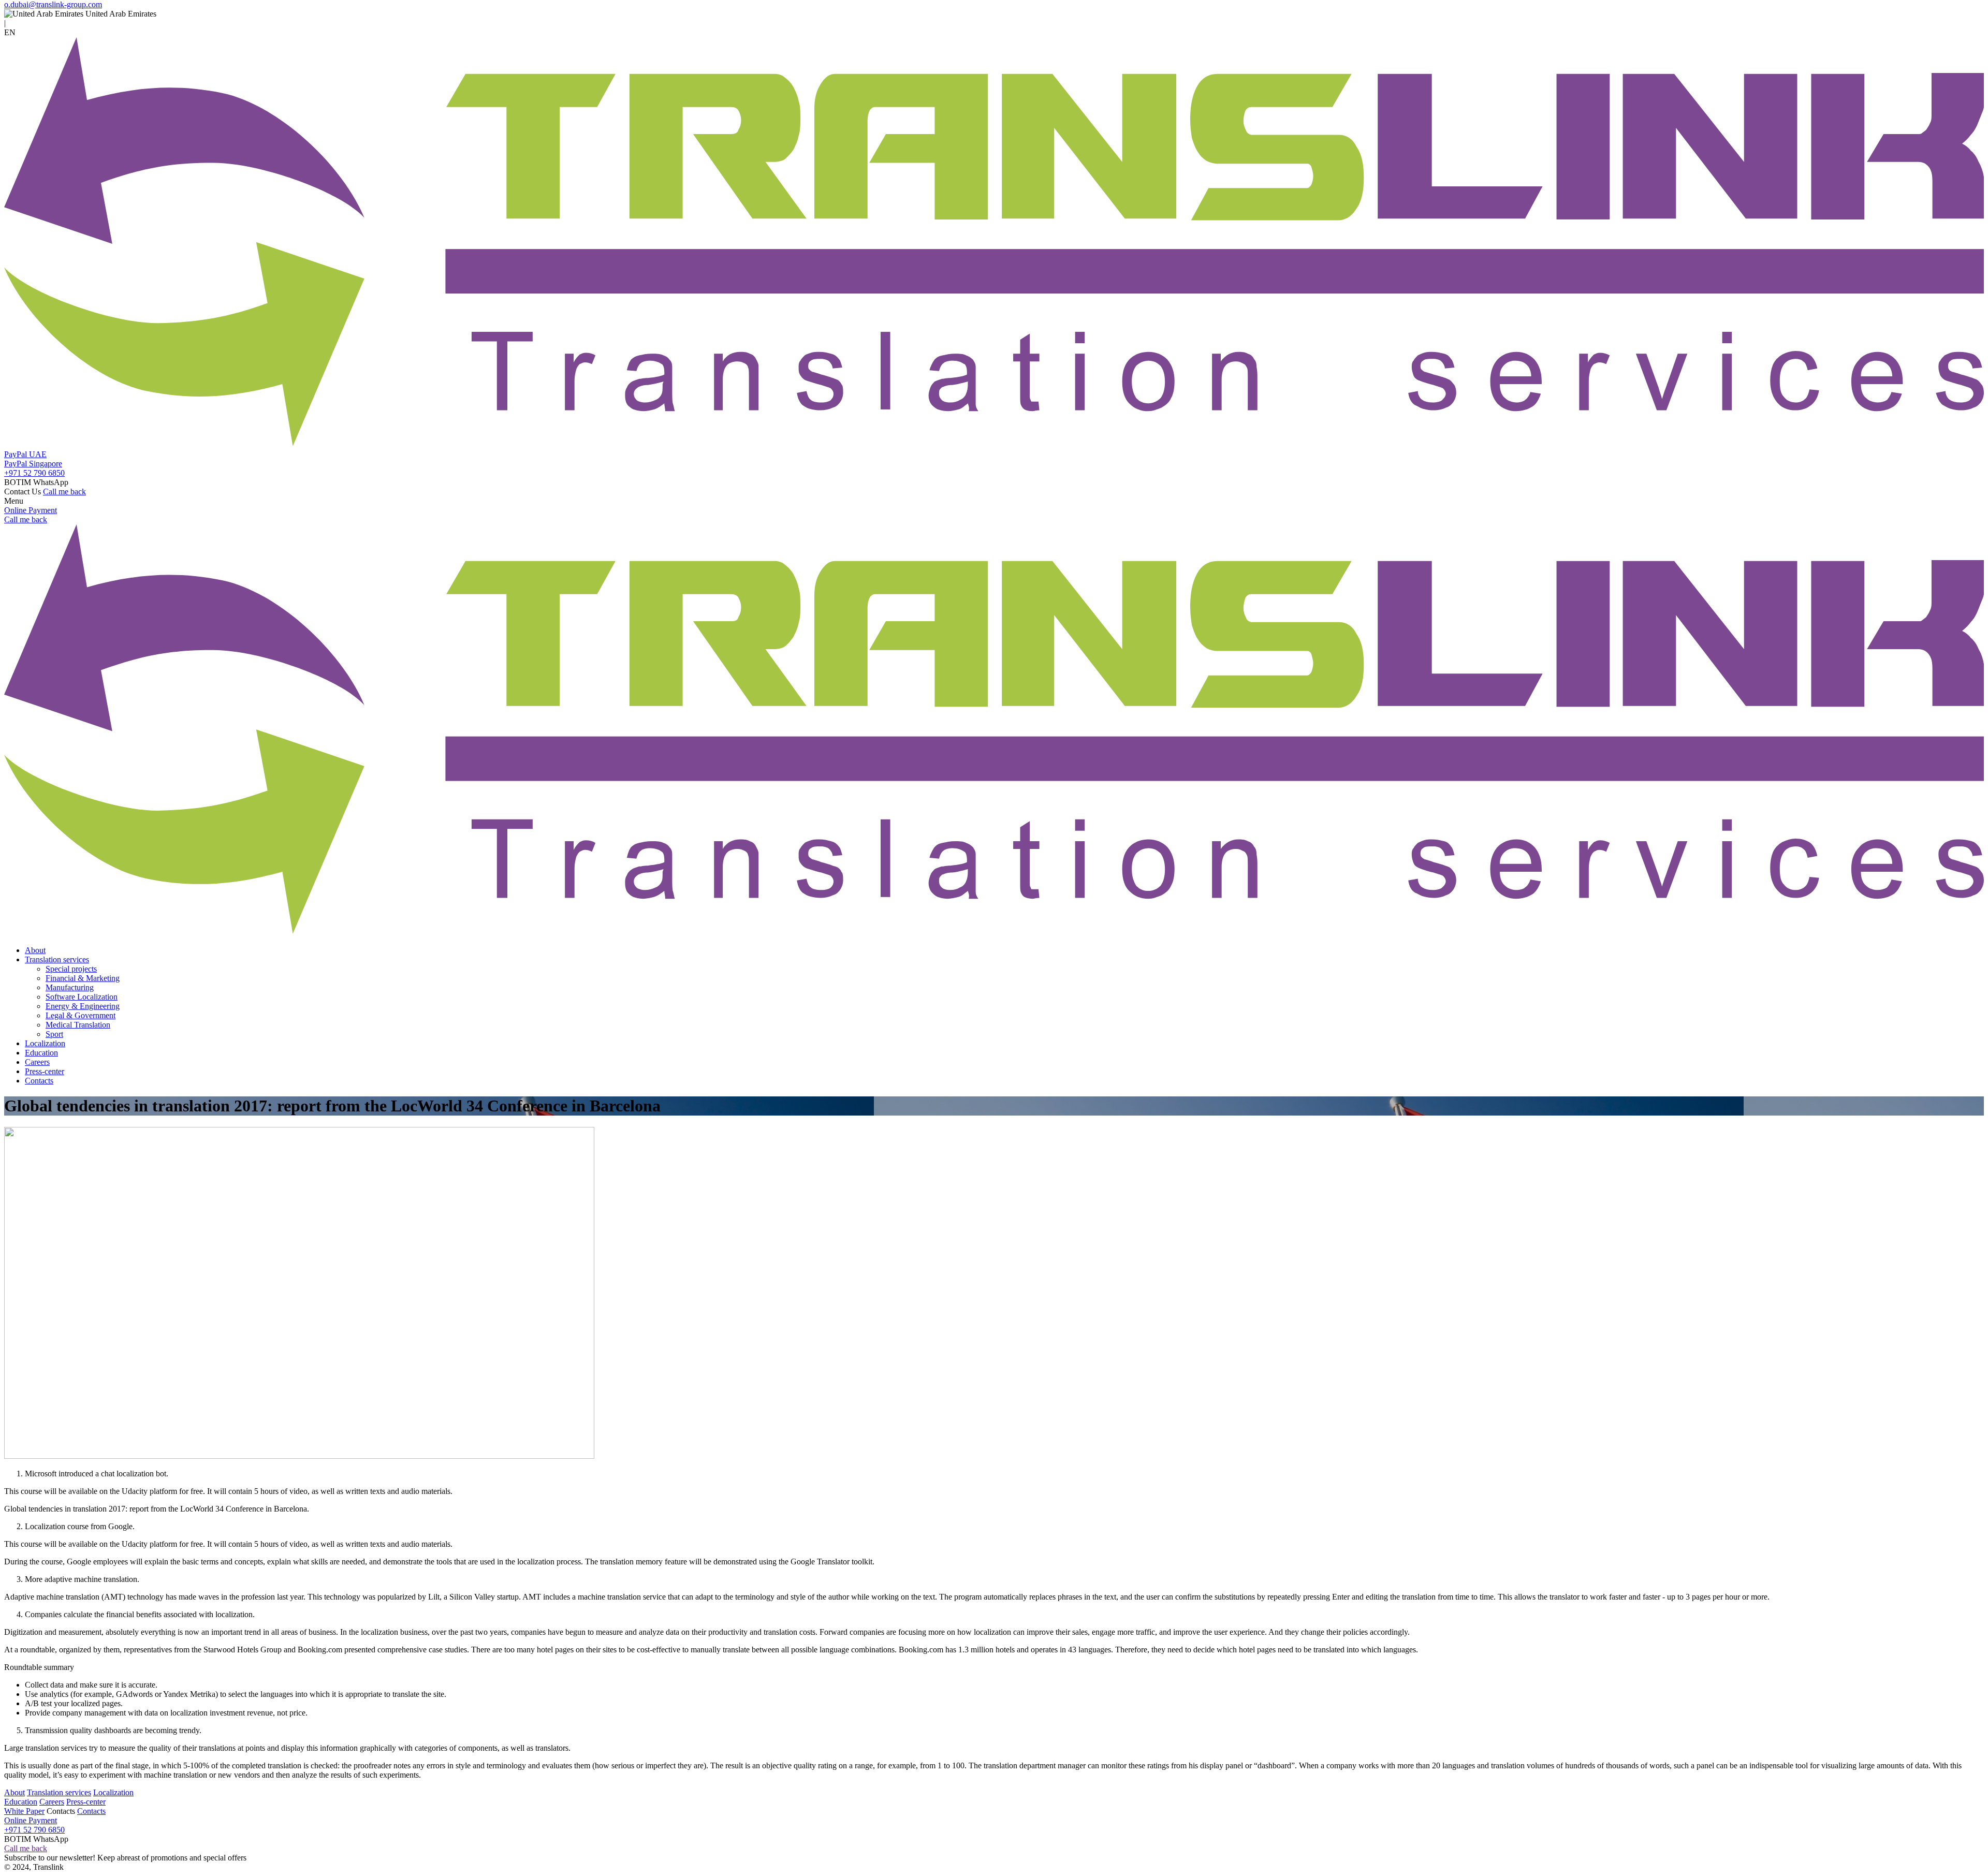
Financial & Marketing (83, 978)
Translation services (57, 959)
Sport (54, 1034)
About (35, 950)
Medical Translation (78, 1025)
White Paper (24, 1811)
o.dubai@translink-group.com (53, 4)
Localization (45, 1043)
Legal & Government (81, 1015)
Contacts (39, 1081)
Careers (37, 1062)
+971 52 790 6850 (34, 473)
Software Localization (82, 997)
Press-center (45, 1071)
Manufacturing (70, 987)
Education (41, 1053)
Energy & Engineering (83, 1006)
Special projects (71, 969)
